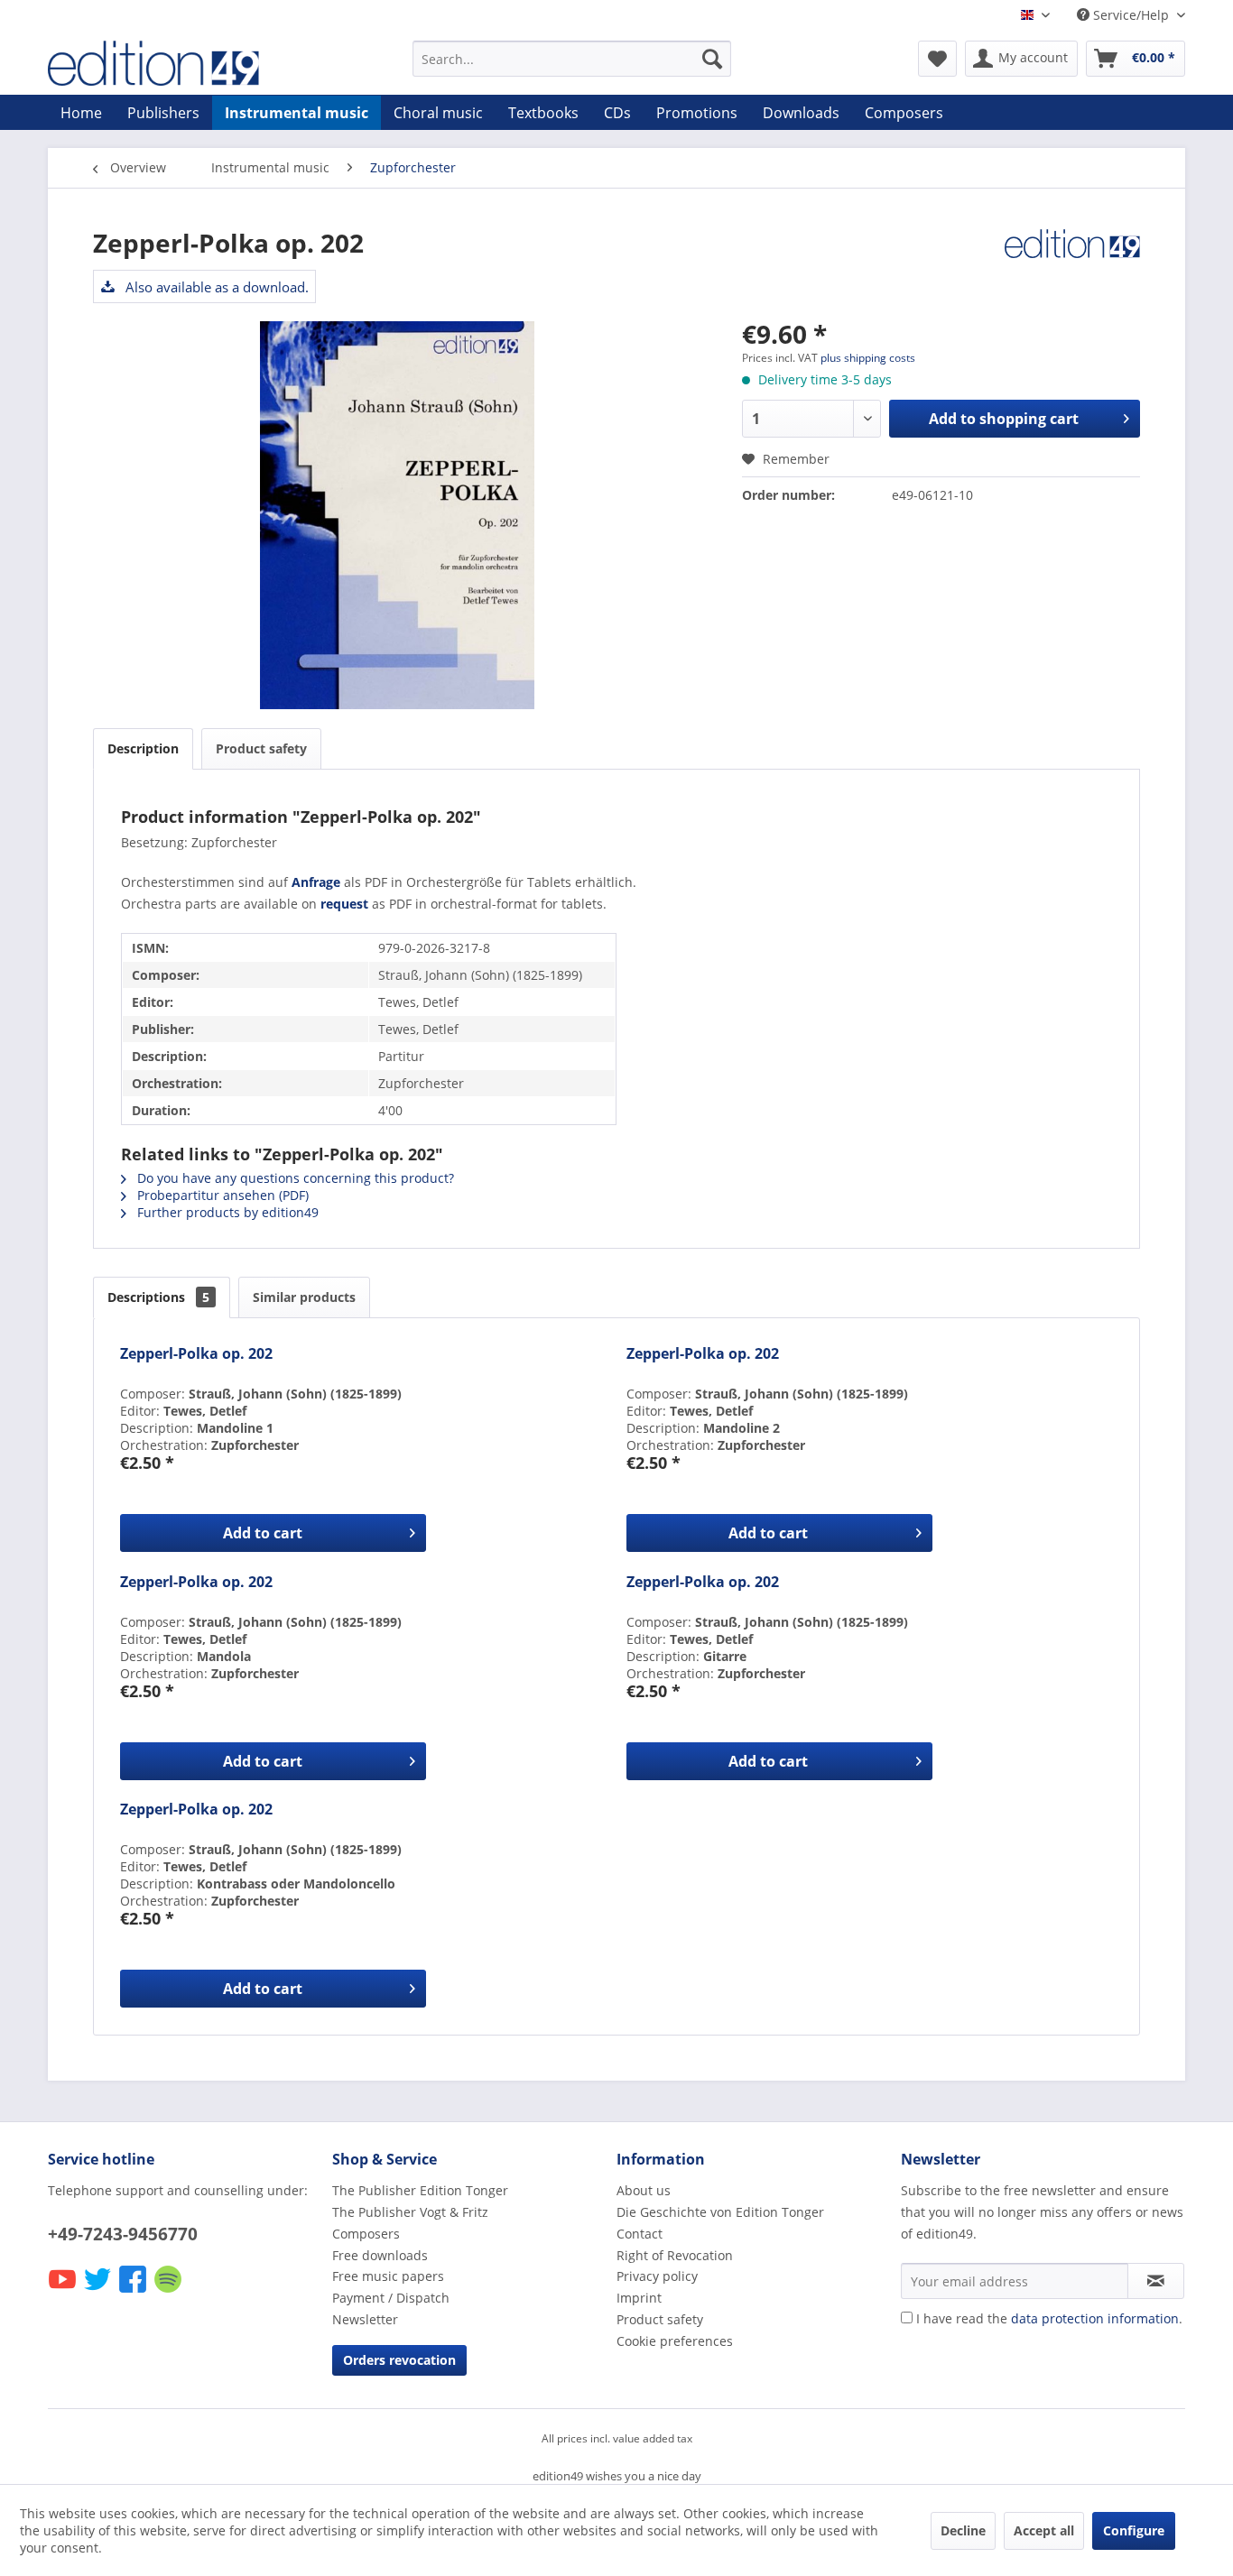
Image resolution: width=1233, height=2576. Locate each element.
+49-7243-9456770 (123, 2234)
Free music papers (388, 2276)
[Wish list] (937, 59)
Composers (366, 2234)
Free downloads (380, 2255)
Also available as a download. (215, 287)
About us (644, 2190)
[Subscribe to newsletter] (1156, 2281)
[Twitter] (99, 2291)
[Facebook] (134, 2291)
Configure (1134, 2530)
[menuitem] (572, 59)
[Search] (712, 59)
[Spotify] (169, 2291)
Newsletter (365, 2319)
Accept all (1044, 2530)
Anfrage (316, 882)
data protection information (1095, 2318)
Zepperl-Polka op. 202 (196, 1354)
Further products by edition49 (226, 1212)
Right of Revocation (675, 2255)
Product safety (261, 748)
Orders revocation (399, 2360)
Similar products (304, 1297)
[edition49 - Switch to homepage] (188, 63)
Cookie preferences (675, 2341)
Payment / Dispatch (391, 2298)
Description (143, 748)
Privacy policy (657, 2276)
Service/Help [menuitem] (1131, 15)
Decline (963, 2530)
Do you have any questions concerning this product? (294, 1178)
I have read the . (1049, 2318)
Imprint (639, 2298)
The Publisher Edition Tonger (420, 2190)
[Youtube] (64, 2291)
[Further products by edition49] (1072, 261)
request (344, 904)
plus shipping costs (868, 358)
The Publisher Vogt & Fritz (410, 2212)
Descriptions (158, 1297)
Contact (640, 2234)
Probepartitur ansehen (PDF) (221, 1195)
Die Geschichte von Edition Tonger (720, 2212)
